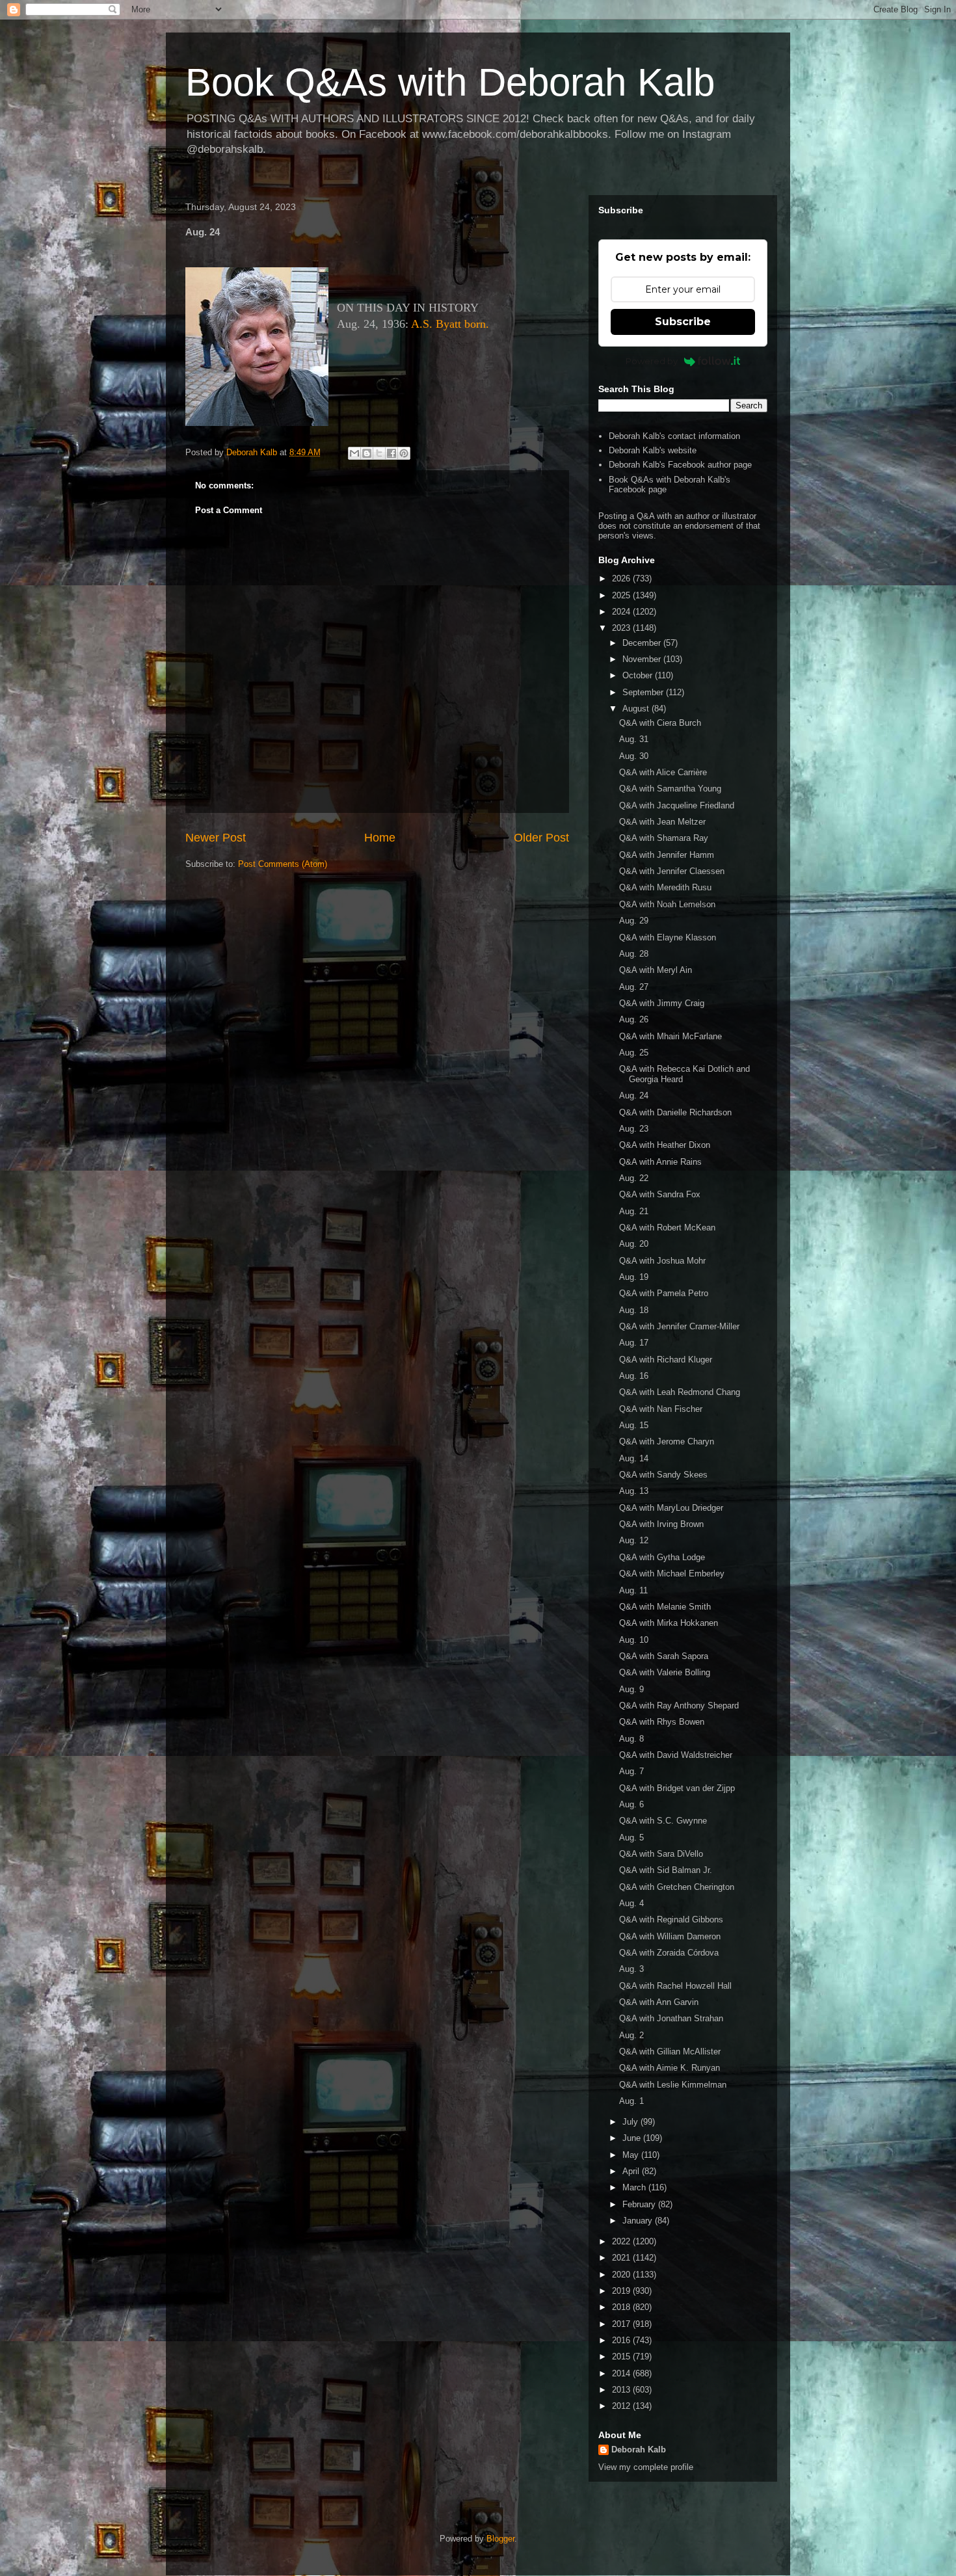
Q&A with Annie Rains (660, 1162)
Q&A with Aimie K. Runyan (670, 2068)
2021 (622, 2258)
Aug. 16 (634, 1376)
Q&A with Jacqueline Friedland (677, 805)
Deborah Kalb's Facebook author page (680, 465)
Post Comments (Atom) (283, 864)
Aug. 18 (634, 1310)
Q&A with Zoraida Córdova (669, 1953)
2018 (622, 2307)
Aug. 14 (634, 1458)
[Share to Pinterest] (404, 453)
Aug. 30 (634, 756)
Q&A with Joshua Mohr (662, 1261)
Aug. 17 (634, 1343)
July (631, 2122)
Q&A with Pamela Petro (664, 1293)
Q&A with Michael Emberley (672, 1573)
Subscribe (683, 322)
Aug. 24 (634, 1095)
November (643, 659)
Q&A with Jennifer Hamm (667, 855)
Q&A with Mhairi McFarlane (671, 1036)
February (640, 2204)
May (632, 2155)
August (637, 709)
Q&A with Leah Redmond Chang (680, 1392)
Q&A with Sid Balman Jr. (666, 1870)
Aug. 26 (634, 1019)
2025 (622, 595)
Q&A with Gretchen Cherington (677, 1887)
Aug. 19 (634, 1277)
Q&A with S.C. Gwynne (663, 1821)
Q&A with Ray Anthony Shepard (679, 1706)
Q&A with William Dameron (670, 1936)
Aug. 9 (631, 1689)
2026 (622, 578)
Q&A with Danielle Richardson (675, 1112)
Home (380, 838)
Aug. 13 (634, 1491)
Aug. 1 (631, 2101)
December (643, 643)
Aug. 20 (634, 1244)
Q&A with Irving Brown (661, 1524)
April (632, 2171)
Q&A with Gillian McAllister (670, 2052)
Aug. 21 (634, 1211)
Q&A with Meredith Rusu (665, 887)
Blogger (500, 2539)
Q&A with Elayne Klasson (668, 937)
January (639, 2221)
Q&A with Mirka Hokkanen (669, 1623)
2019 (622, 2291)
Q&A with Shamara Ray (664, 838)
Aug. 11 (633, 1590)
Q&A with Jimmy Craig (662, 1003)
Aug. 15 (634, 1425)
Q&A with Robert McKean (667, 1228)
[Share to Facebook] (392, 453)
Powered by (652, 361)
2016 (622, 2340)
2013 (622, 2390)
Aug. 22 (634, 1178)
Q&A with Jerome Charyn (667, 1441)
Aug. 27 (634, 987)
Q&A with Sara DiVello (661, 1854)
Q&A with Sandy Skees (663, 1475)
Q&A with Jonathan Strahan (671, 2018)
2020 (622, 2275)
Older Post (541, 838)
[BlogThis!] (367, 453)
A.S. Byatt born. (450, 324)
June (633, 2138)
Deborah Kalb (639, 2450)
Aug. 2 (631, 2035)
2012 (622, 2406)
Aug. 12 (634, 1540)
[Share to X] (379, 453)
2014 (622, 2373)
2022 (622, 2241)
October (639, 675)
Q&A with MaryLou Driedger (671, 1508)
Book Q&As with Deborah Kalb (450, 82)
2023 (622, 628)
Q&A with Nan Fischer (661, 1409)
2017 (622, 2324)
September (644, 692)
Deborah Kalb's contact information (674, 436)
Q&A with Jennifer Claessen (672, 871)
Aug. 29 (634, 921)
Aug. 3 (631, 1969)
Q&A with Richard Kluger (666, 1360)
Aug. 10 (634, 1640)
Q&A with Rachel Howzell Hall (675, 1986)
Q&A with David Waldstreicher (676, 1755)
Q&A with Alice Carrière (663, 772)
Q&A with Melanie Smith (665, 1607)
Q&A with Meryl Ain (656, 970)
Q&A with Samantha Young (670, 789)
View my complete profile (646, 2467)
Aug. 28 (634, 954)
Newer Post (216, 838)
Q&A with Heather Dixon (665, 1145)
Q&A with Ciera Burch (660, 723)
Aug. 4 (631, 1903)
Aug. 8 (631, 1739)
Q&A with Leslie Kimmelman (673, 2085)
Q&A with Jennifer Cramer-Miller (679, 1326)
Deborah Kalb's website (653, 450)
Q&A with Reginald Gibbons (671, 1919)
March (635, 2187)
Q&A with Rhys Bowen (662, 1722)
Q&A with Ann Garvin (659, 2002)
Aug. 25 (634, 1053)
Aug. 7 (631, 1771)
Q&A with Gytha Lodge (662, 1557)
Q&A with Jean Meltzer (662, 822)
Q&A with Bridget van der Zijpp (677, 1788)
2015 (622, 2357)
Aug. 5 (631, 1838)
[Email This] (354, 453)
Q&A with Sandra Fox (660, 1194)
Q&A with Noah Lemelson (667, 904)
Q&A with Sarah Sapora (664, 1656)
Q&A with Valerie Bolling (665, 1672)
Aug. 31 (634, 739)
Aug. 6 (631, 1804)
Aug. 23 (634, 1129)
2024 (622, 612)
